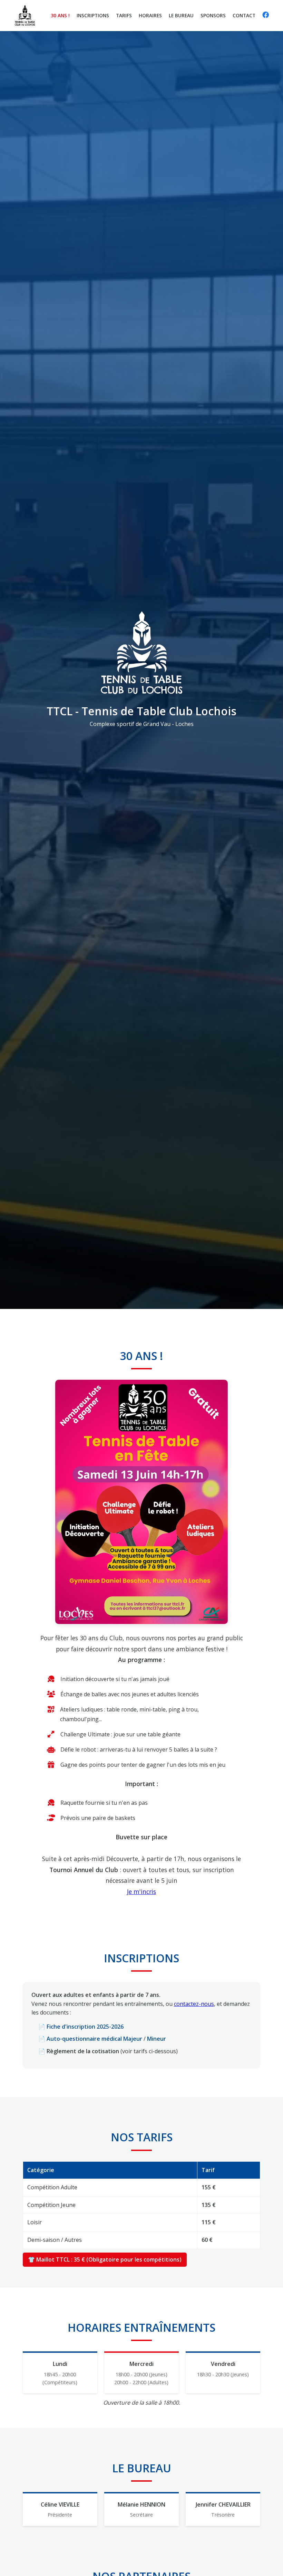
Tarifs (124, 15)
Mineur (157, 2039)
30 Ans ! (60, 15)
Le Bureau (181, 15)
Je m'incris (141, 1891)
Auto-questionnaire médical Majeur (94, 2039)
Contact (244, 15)
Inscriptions (93, 15)
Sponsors (213, 15)
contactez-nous (194, 2004)
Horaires (150, 15)
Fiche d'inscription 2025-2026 (85, 2027)
